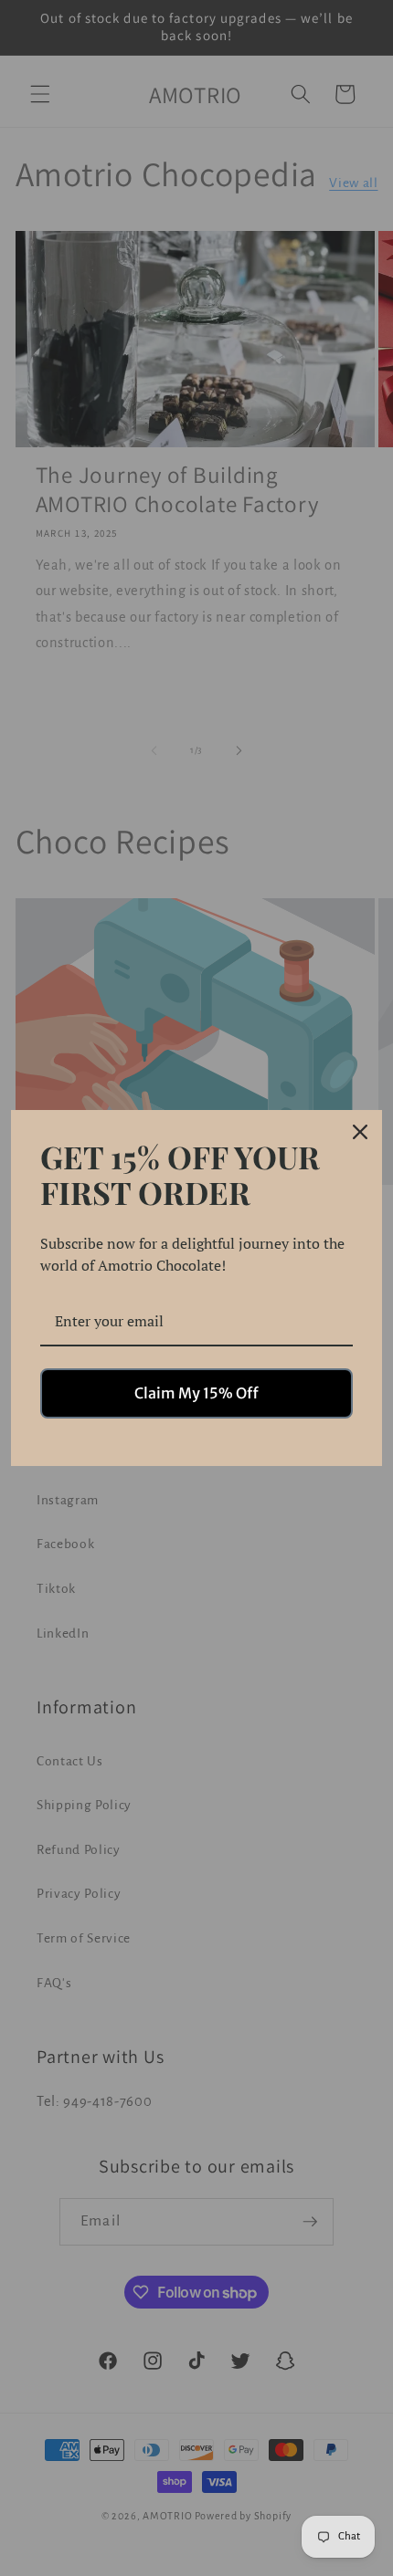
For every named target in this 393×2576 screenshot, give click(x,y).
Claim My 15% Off (196, 1393)
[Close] (360, 1132)
